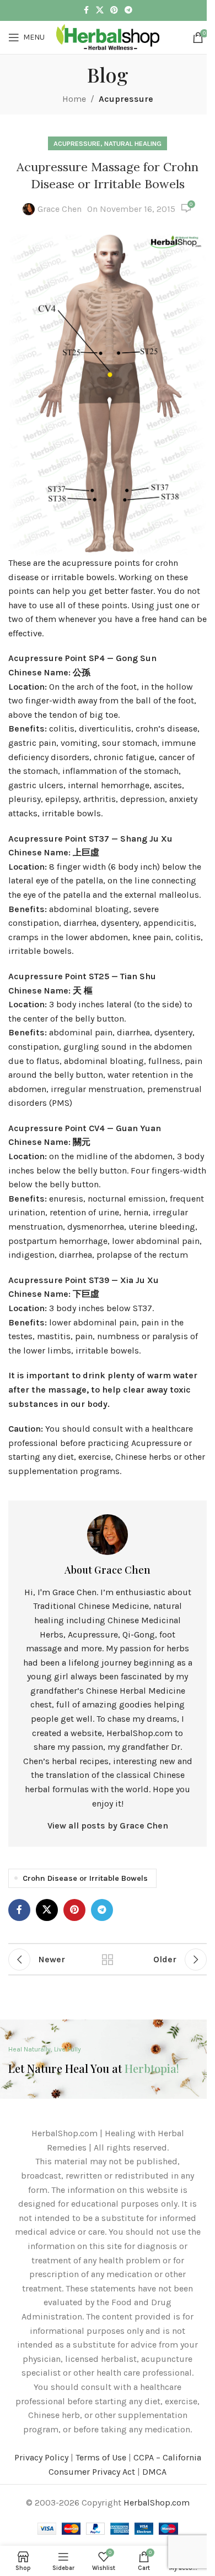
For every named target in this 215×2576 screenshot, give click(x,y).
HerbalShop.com (157, 2503)
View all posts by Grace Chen (108, 1825)
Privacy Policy (41, 2457)
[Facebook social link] (86, 10)
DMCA (154, 2472)
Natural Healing (133, 143)
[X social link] (100, 10)
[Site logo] (108, 37)
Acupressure (126, 99)
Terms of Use (101, 2457)
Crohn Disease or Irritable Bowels (85, 1878)
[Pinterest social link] (114, 10)
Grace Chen (60, 209)
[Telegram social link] (128, 10)
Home (74, 99)
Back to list (108, 1960)
